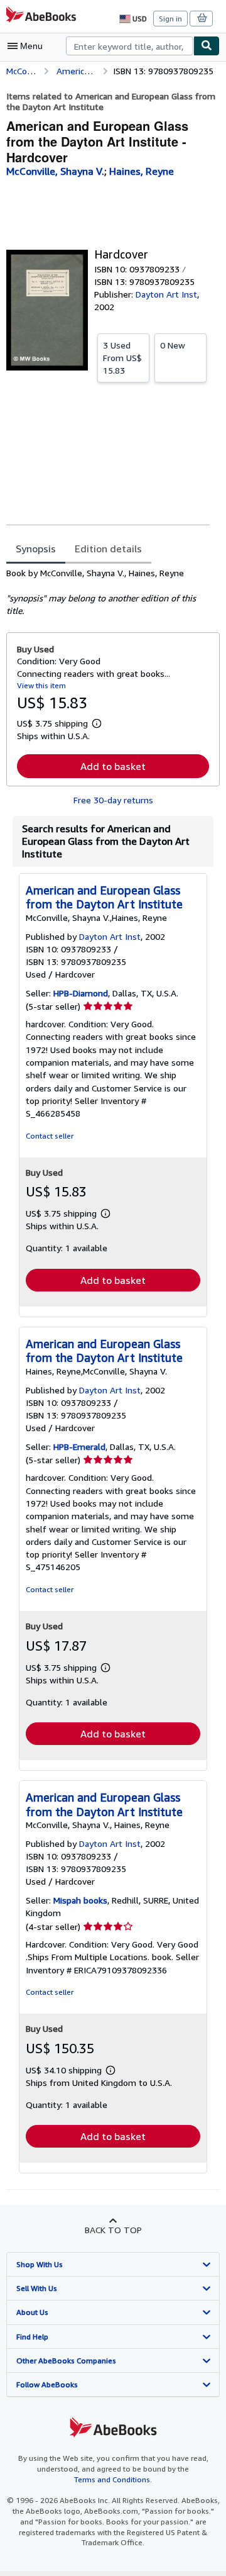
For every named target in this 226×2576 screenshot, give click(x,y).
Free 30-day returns (113, 800)
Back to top (113, 2230)
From (122, 358)
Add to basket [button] (113, 766)
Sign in (170, 19)
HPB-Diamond (81, 993)
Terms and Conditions (112, 2479)
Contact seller (50, 1136)
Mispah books (80, 1900)
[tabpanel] (108, 592)
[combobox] (130, 46)
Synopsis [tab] (36, 549)
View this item (41, 685)
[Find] (207, 46)
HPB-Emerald (79, 1447)
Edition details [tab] (108, 549)
